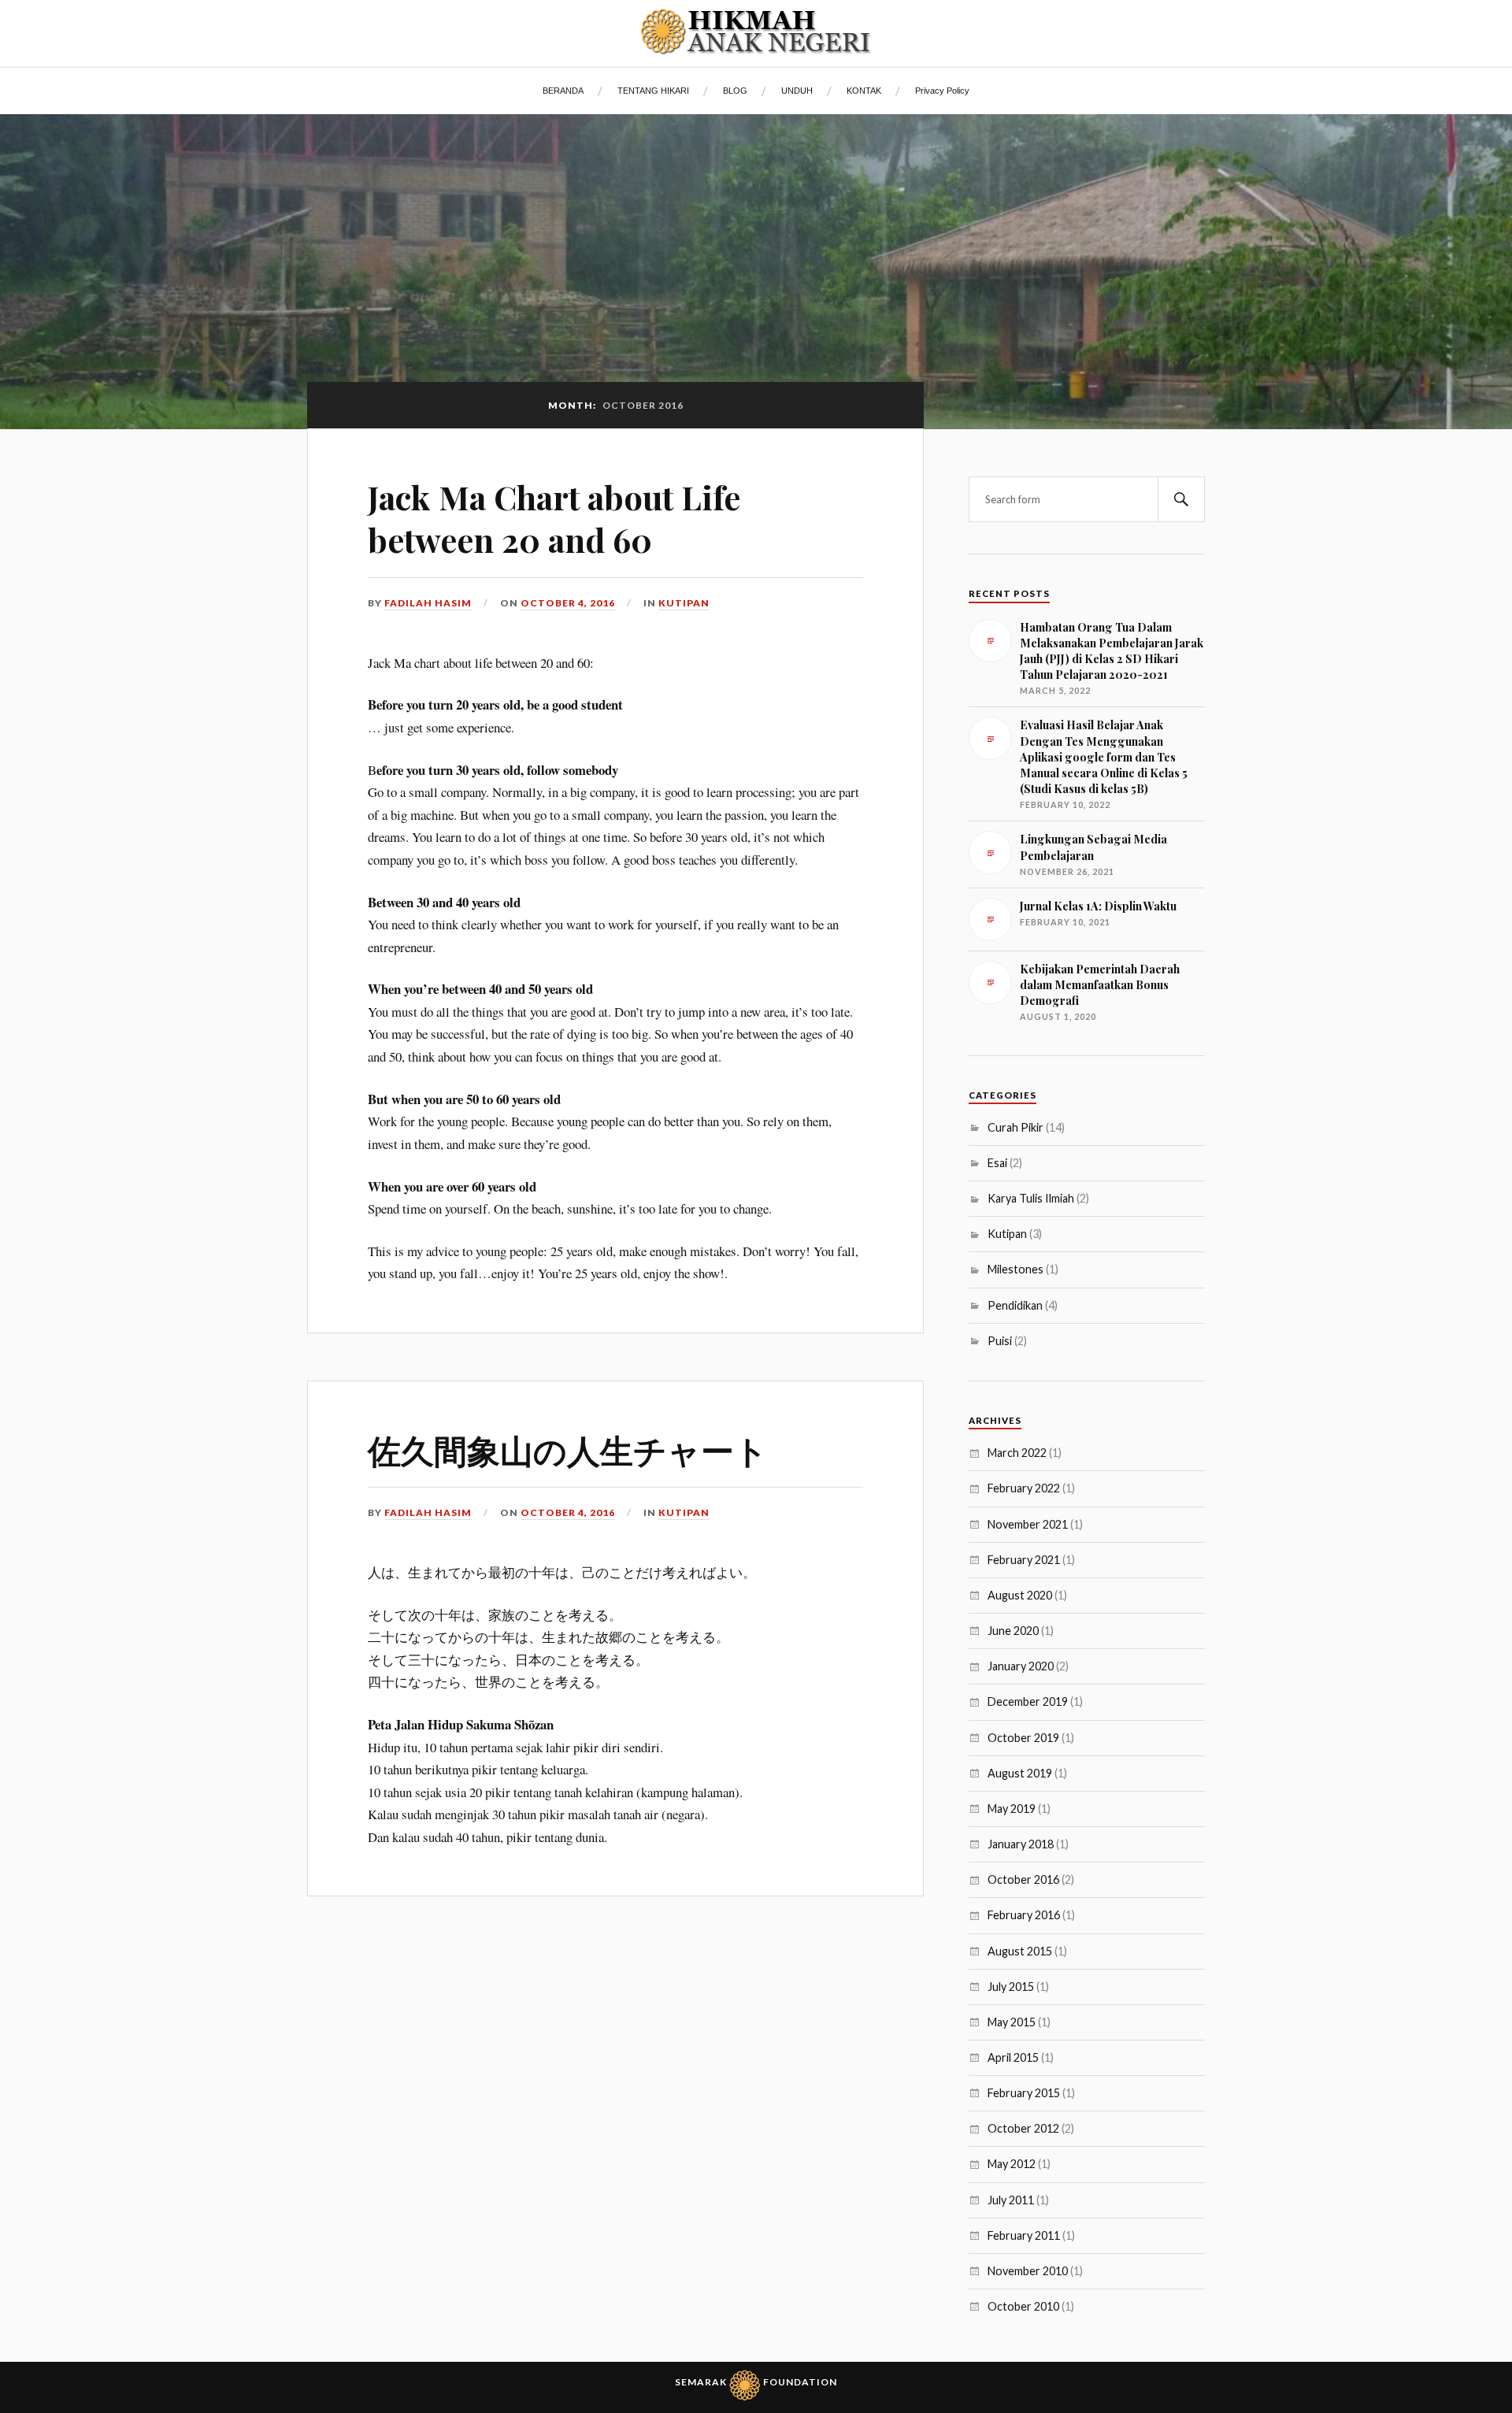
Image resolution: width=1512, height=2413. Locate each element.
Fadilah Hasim (428, 603)
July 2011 (1011, 2200)
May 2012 (1012, 2164)
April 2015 (1013, 2057)
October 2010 (1023, 2306)
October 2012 (1023, 2128)
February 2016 (1024, 1915)
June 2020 (1013, 1631)
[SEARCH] (1181, 499)
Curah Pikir (1015, 1127)
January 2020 (1021, 1666)
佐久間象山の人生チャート (568, 1449)
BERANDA (563, 91)
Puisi (1000, 1341)
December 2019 (1028, 1701)
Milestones (1015, 1269)
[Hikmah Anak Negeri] (756, 32)
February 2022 (1024, 1488)
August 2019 (1020, 1773)
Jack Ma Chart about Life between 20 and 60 (554, 518)
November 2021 (1028, 1524)
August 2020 (1020, 1595)
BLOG (735, 91)
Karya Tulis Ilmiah (1031, 1198)
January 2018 (1021, 1844)
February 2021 (1024, 1560)
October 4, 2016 (568, 603)
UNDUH (797, 91)
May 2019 (1012, 1809)
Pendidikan (1015, 1305)
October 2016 (1023, 1879)
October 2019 (1023, 1738)
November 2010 (1028, 2271)
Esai (997, 1163)
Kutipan (684, 603)
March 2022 (1017, 1453)
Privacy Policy (942, 91)
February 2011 (1024, 2235)
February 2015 (1024, 2093)
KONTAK (864, 91)
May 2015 (1012, 2022)
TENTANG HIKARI (653, 91)
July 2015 (1011, 1987)
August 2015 (1020, 1951)
